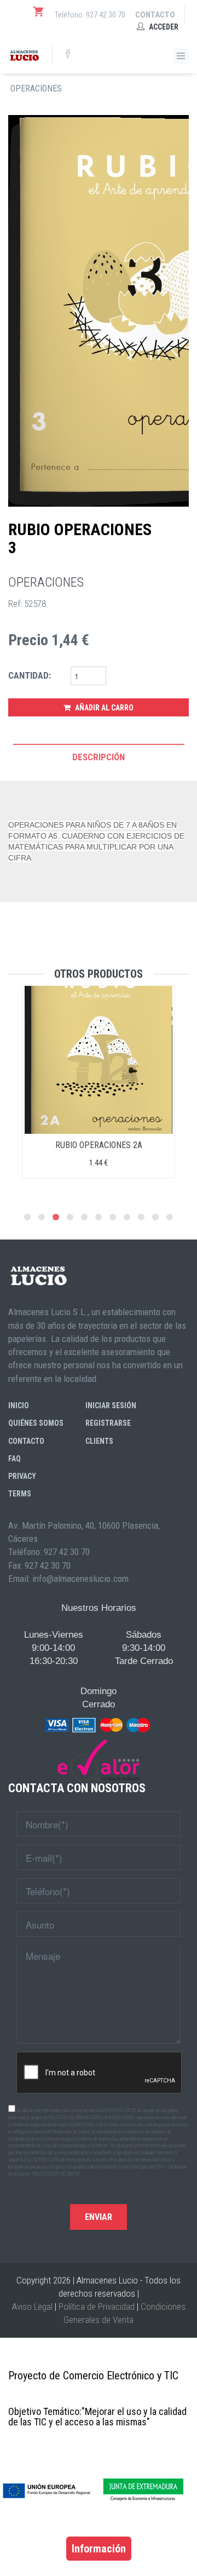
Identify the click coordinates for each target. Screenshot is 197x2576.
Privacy (22, 1476)
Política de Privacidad (97, 2307)
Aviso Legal (32, 2307)
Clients (99, 1441)
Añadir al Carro (103, 708)
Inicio (19, 1405)
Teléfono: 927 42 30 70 (90, 15)
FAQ (15, 1459)
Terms (20, 1494)
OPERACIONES (36, 88)
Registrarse (108, 1423)
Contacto (155, 15)
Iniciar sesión (111, 1405)
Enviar (99, 2217)
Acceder (163, 27)
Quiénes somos (36, 1423)
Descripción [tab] (99, 757)
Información (99, 2549)
